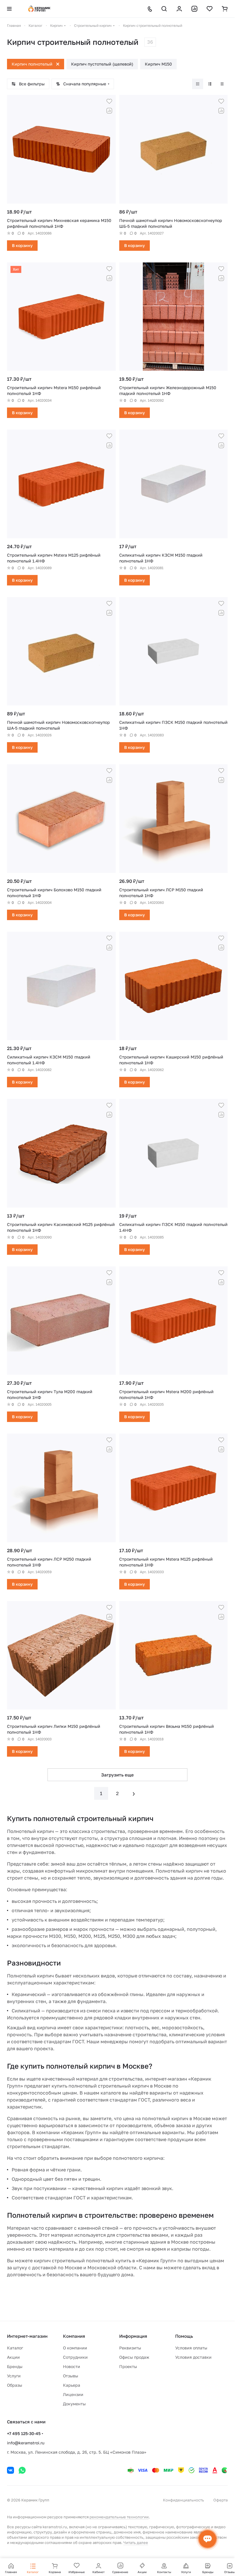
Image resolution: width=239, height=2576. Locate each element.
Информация (133, 2336)
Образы (15, 2385)
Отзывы (71, 2376)
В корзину (22, 245)
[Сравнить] (109, 111)
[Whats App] (22, 2470)
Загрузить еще (117, 1775)
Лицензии (73, 2394)
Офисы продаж (134, 2357)
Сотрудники (75, 2357)
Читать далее (136, 2543)
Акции (13, 2357)
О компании (75, 2348)
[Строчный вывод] (210, 84)
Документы (74, 2404)
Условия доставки (193, 2357)
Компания (74, 2336)
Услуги (14, 2376)
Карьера (72, 2385)
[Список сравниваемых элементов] (194, 9)
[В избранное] (109, 101)
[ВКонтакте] (10, 2470)
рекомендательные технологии (119, 2517)
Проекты (128, 2366)
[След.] (134, 1793)
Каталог (15, 2348)
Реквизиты (130, 2348)
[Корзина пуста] (225, 9)
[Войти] (179, 9)
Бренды (15, 2366)
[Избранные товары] (210, 9)
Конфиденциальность (183, 2500)
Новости (72, 2366)
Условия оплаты (191, 2348)
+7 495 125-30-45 (24, 2433)
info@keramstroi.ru (26, 2443)
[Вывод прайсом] (222, 84)
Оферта (220, 2500)
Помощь (184, 2336)
